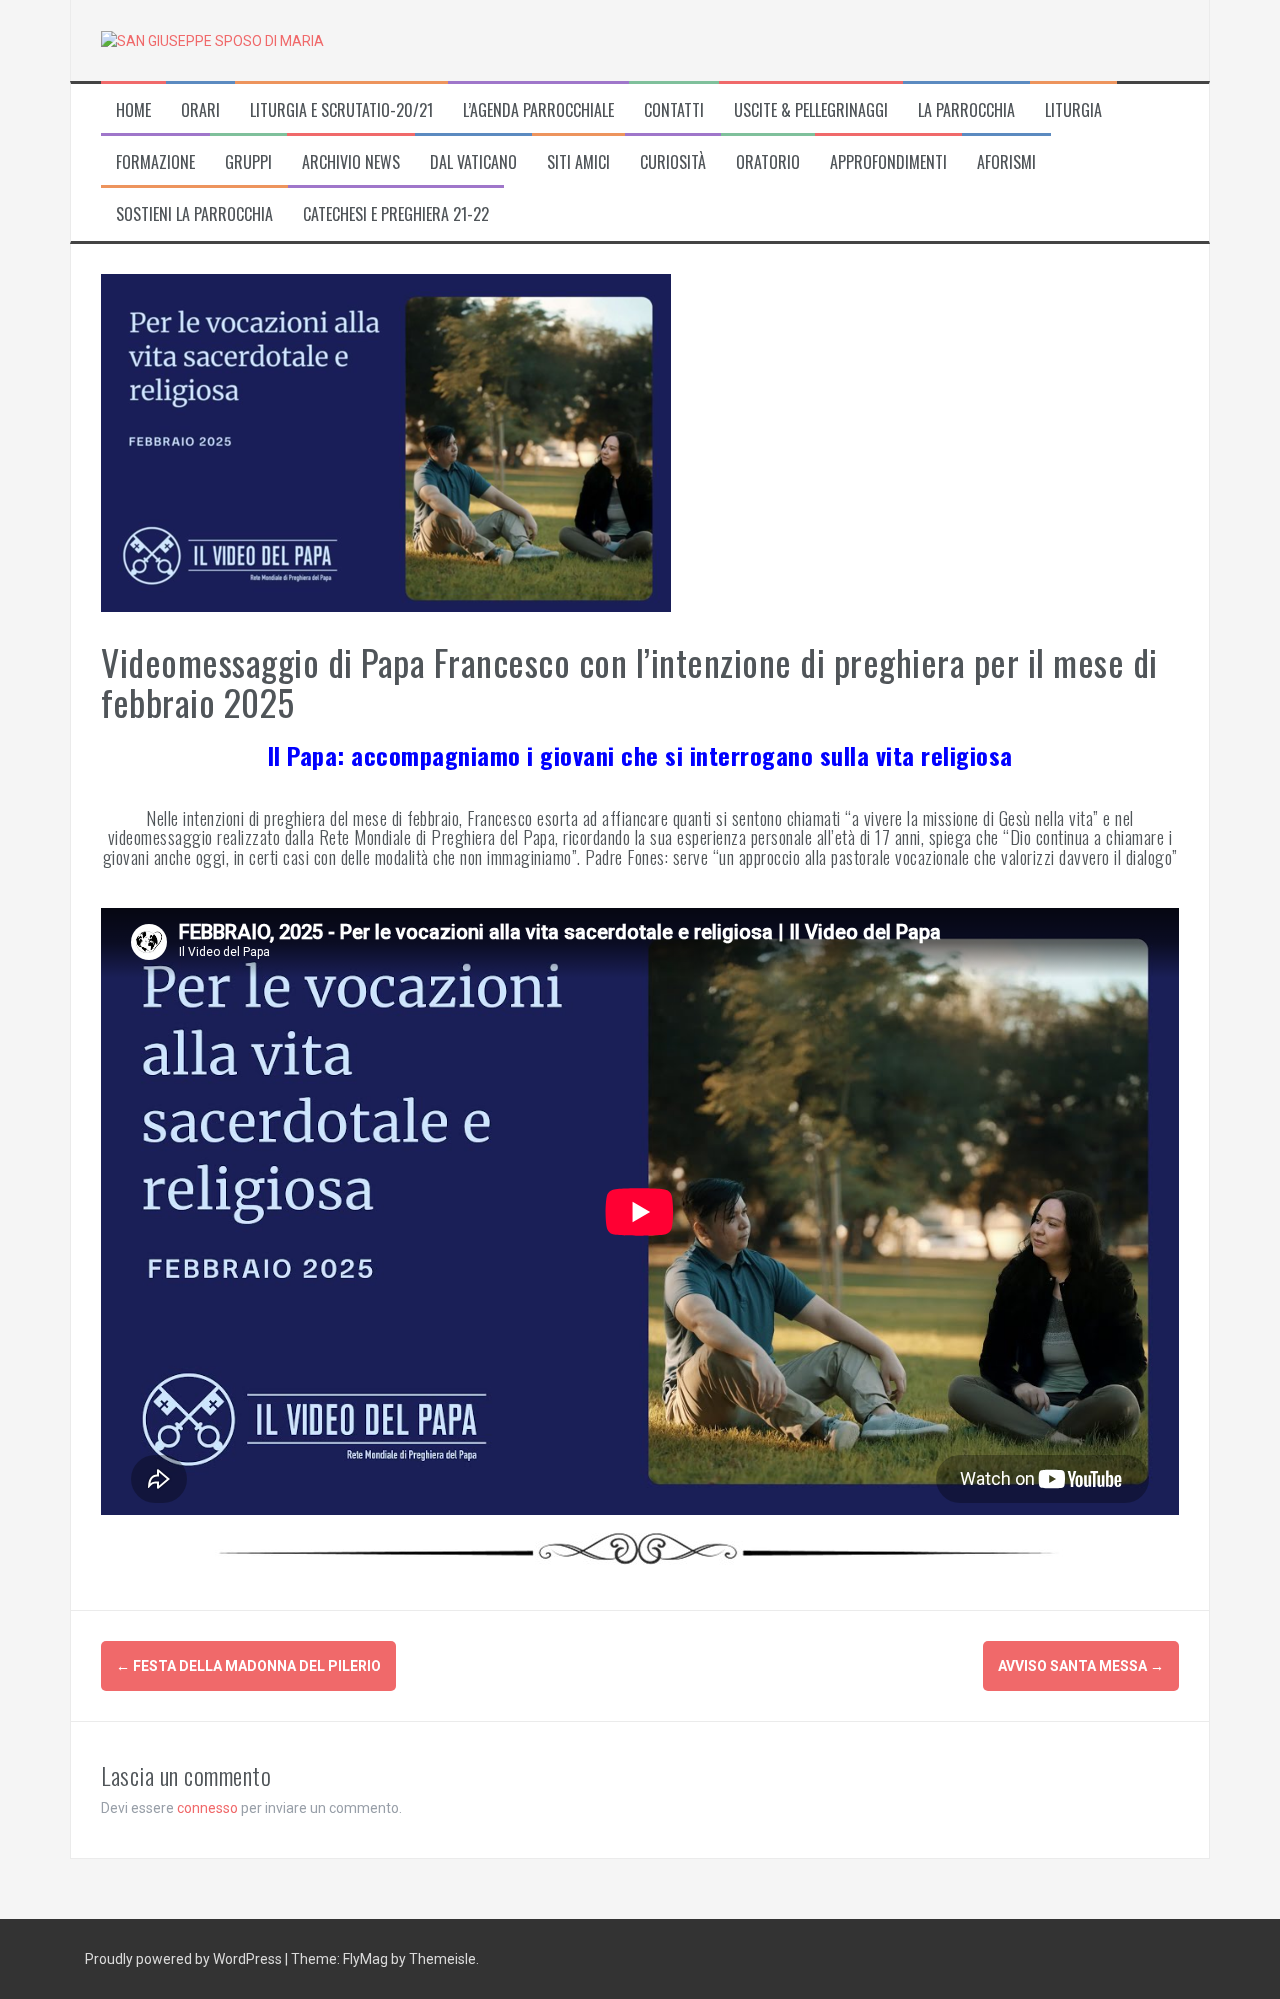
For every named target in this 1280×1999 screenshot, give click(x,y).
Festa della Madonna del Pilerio (248, 1666)
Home (133, 110)
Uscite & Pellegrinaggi (811, 110)
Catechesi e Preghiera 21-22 (396, 214)
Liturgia (1073, 110)
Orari (200, 110)
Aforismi (1006, 162)
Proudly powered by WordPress (185, 1959)
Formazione (155, 162)
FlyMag (365, 1959)
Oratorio (768, 162)
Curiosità (673, 162)
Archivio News (351, 162)
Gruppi (248, 162)
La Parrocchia (966, 110)
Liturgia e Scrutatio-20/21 (341, 110)
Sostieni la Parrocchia (194, 214)
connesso (207, 1808)
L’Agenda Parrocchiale (538, 110)
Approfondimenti (888, 162)
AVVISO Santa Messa (1081, 1666)
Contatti (674, 110)
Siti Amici (578, 162)
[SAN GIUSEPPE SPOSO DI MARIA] (212, 40)
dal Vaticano (473, 162)
